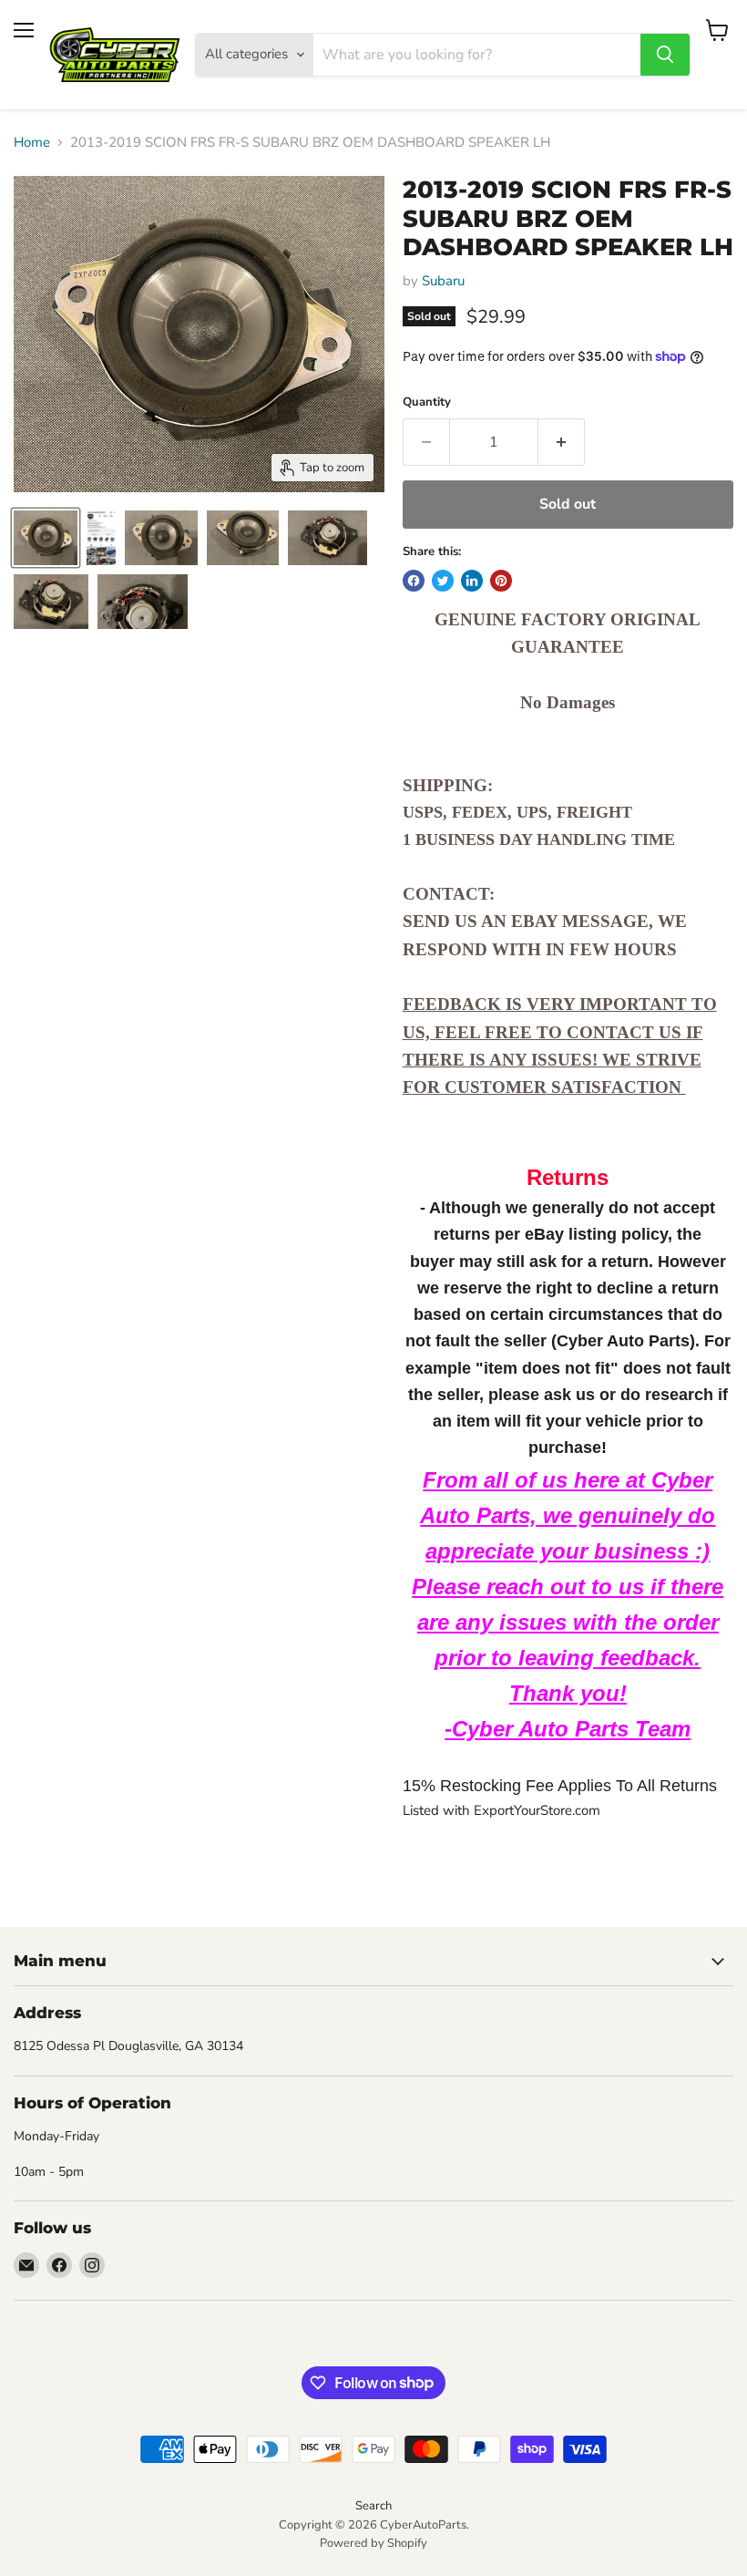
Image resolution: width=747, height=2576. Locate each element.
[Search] (665, 55)
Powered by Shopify (373, 2543)
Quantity (427, 402)
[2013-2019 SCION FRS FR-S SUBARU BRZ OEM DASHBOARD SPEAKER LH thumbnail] (46, 538)
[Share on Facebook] (414, 581)
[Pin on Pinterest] (501, 581)
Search (373, 2506)
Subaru (443, 281)
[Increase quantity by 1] (562, 442)
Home (32, 143)
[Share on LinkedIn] (472, 581)
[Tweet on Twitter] (443, 581)
